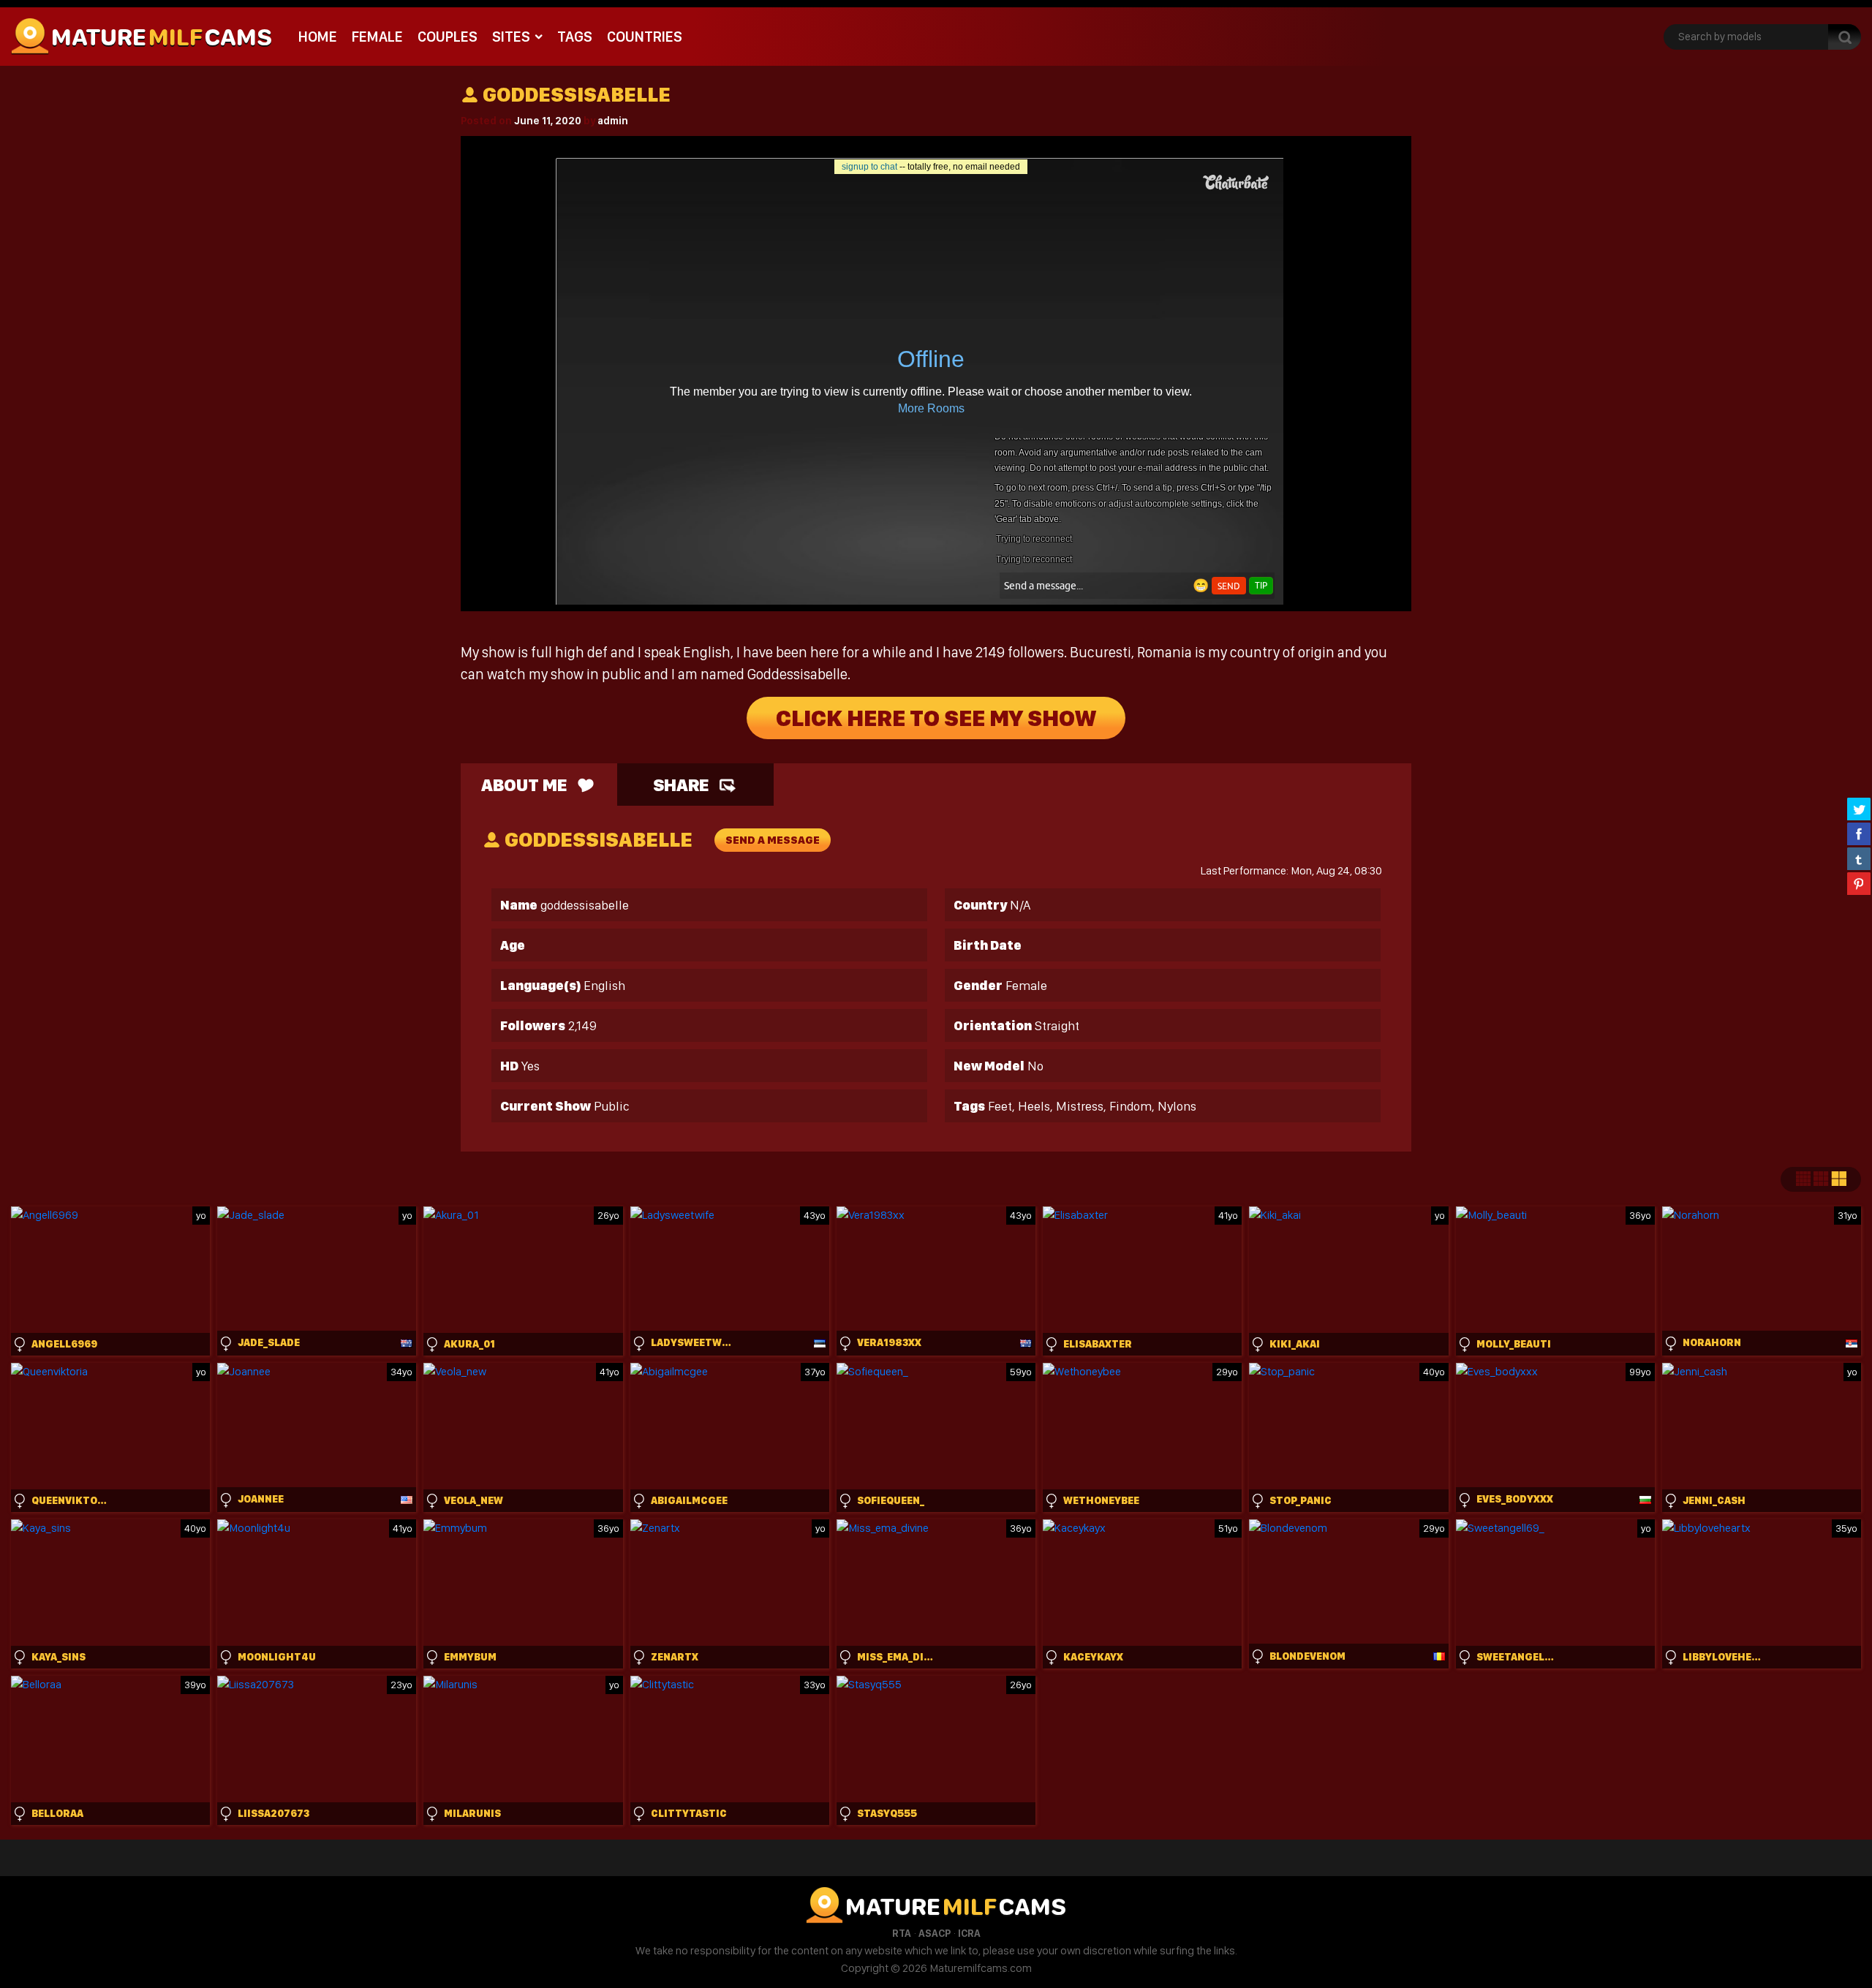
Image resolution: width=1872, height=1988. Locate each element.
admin (613, 121)
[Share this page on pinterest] (1859, 883)
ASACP (935, 1933)
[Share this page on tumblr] (1859, 858)
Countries (645, 37)
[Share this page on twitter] (1859, 809)
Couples (448, 37)
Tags (575, 37)
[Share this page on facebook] (1859, 834)
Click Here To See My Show (936, 718)
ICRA (969, 1933)
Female (377, 37)
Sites (511, 37)
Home (318, 37)
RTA (902, 1933)
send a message (773, 840)
